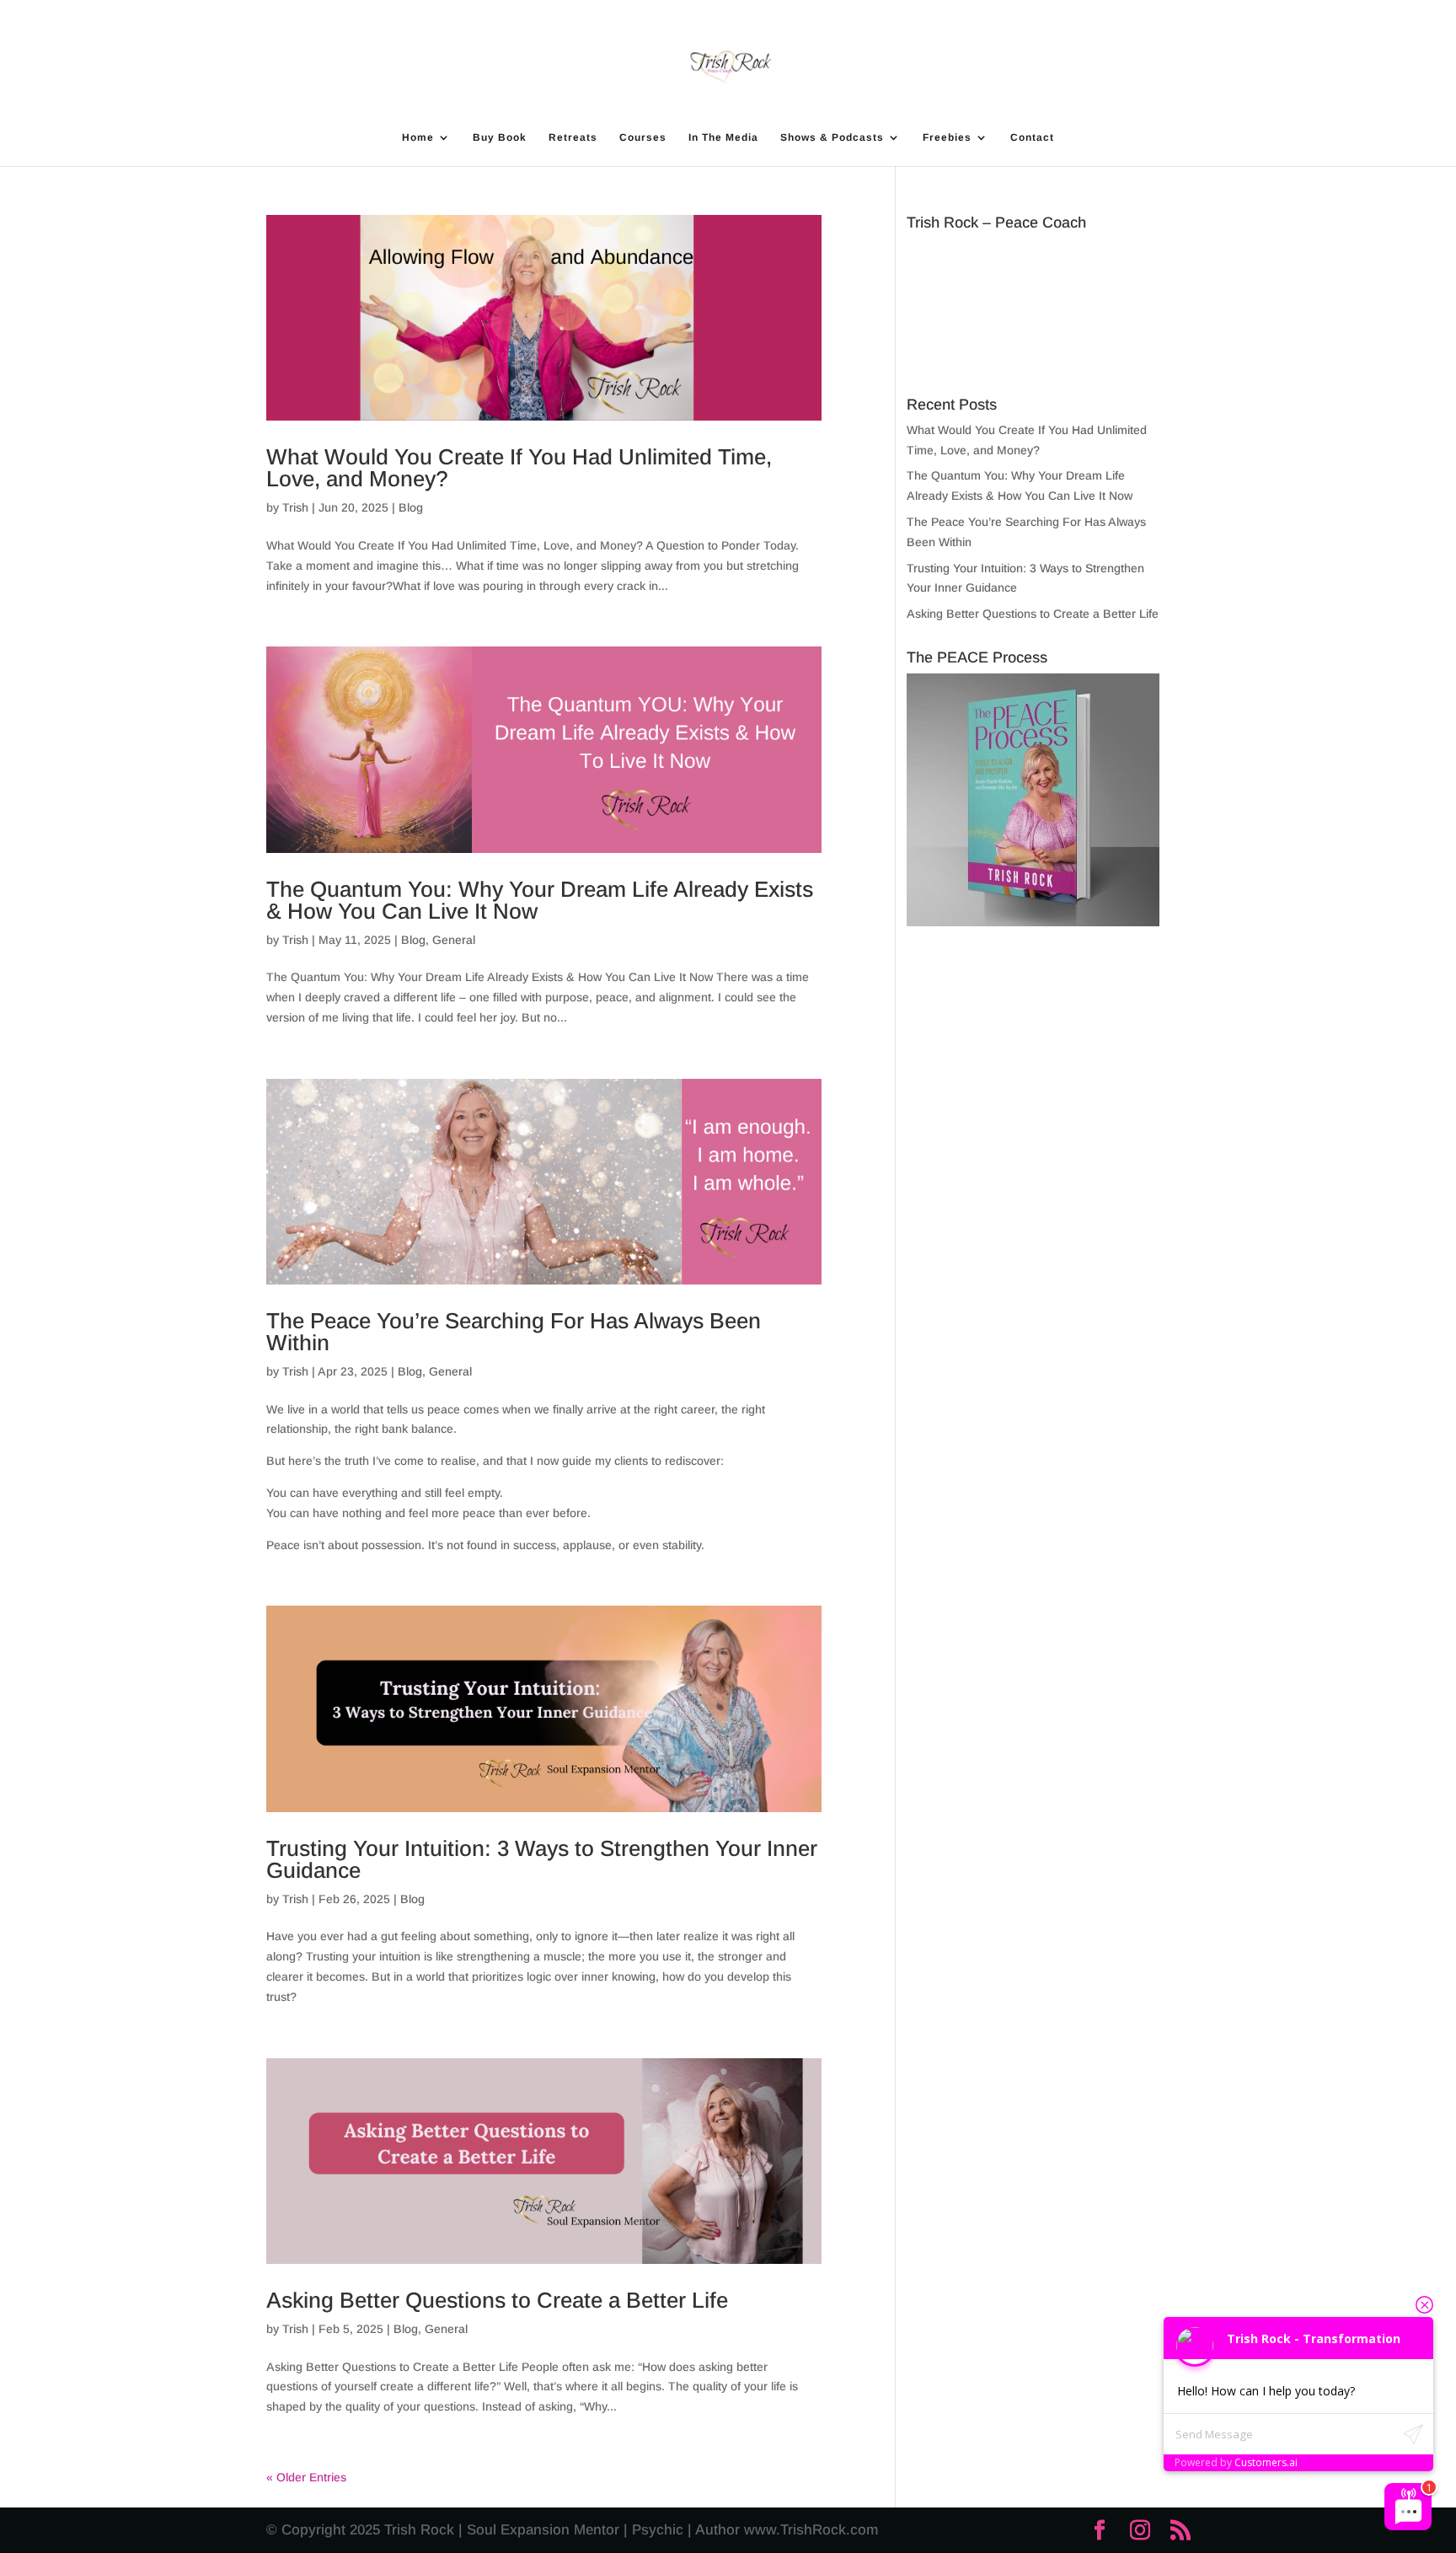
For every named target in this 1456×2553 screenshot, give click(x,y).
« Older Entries (306, 2477)
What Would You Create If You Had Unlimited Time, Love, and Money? (519, 468)
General (454, 940)
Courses (643, 137)
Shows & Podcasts (832, 137)
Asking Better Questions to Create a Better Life (497, 2300)
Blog (411, 507)
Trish (295, 507)
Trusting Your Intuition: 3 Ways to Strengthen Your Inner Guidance (542, 1859)
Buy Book (500, 137)
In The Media (723, 137)
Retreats (573, 137)
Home (418, 137)
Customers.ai (1266, 2462)
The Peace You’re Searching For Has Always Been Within (514, 1332)
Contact (1032, 137)
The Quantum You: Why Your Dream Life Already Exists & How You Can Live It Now (540, 900)
